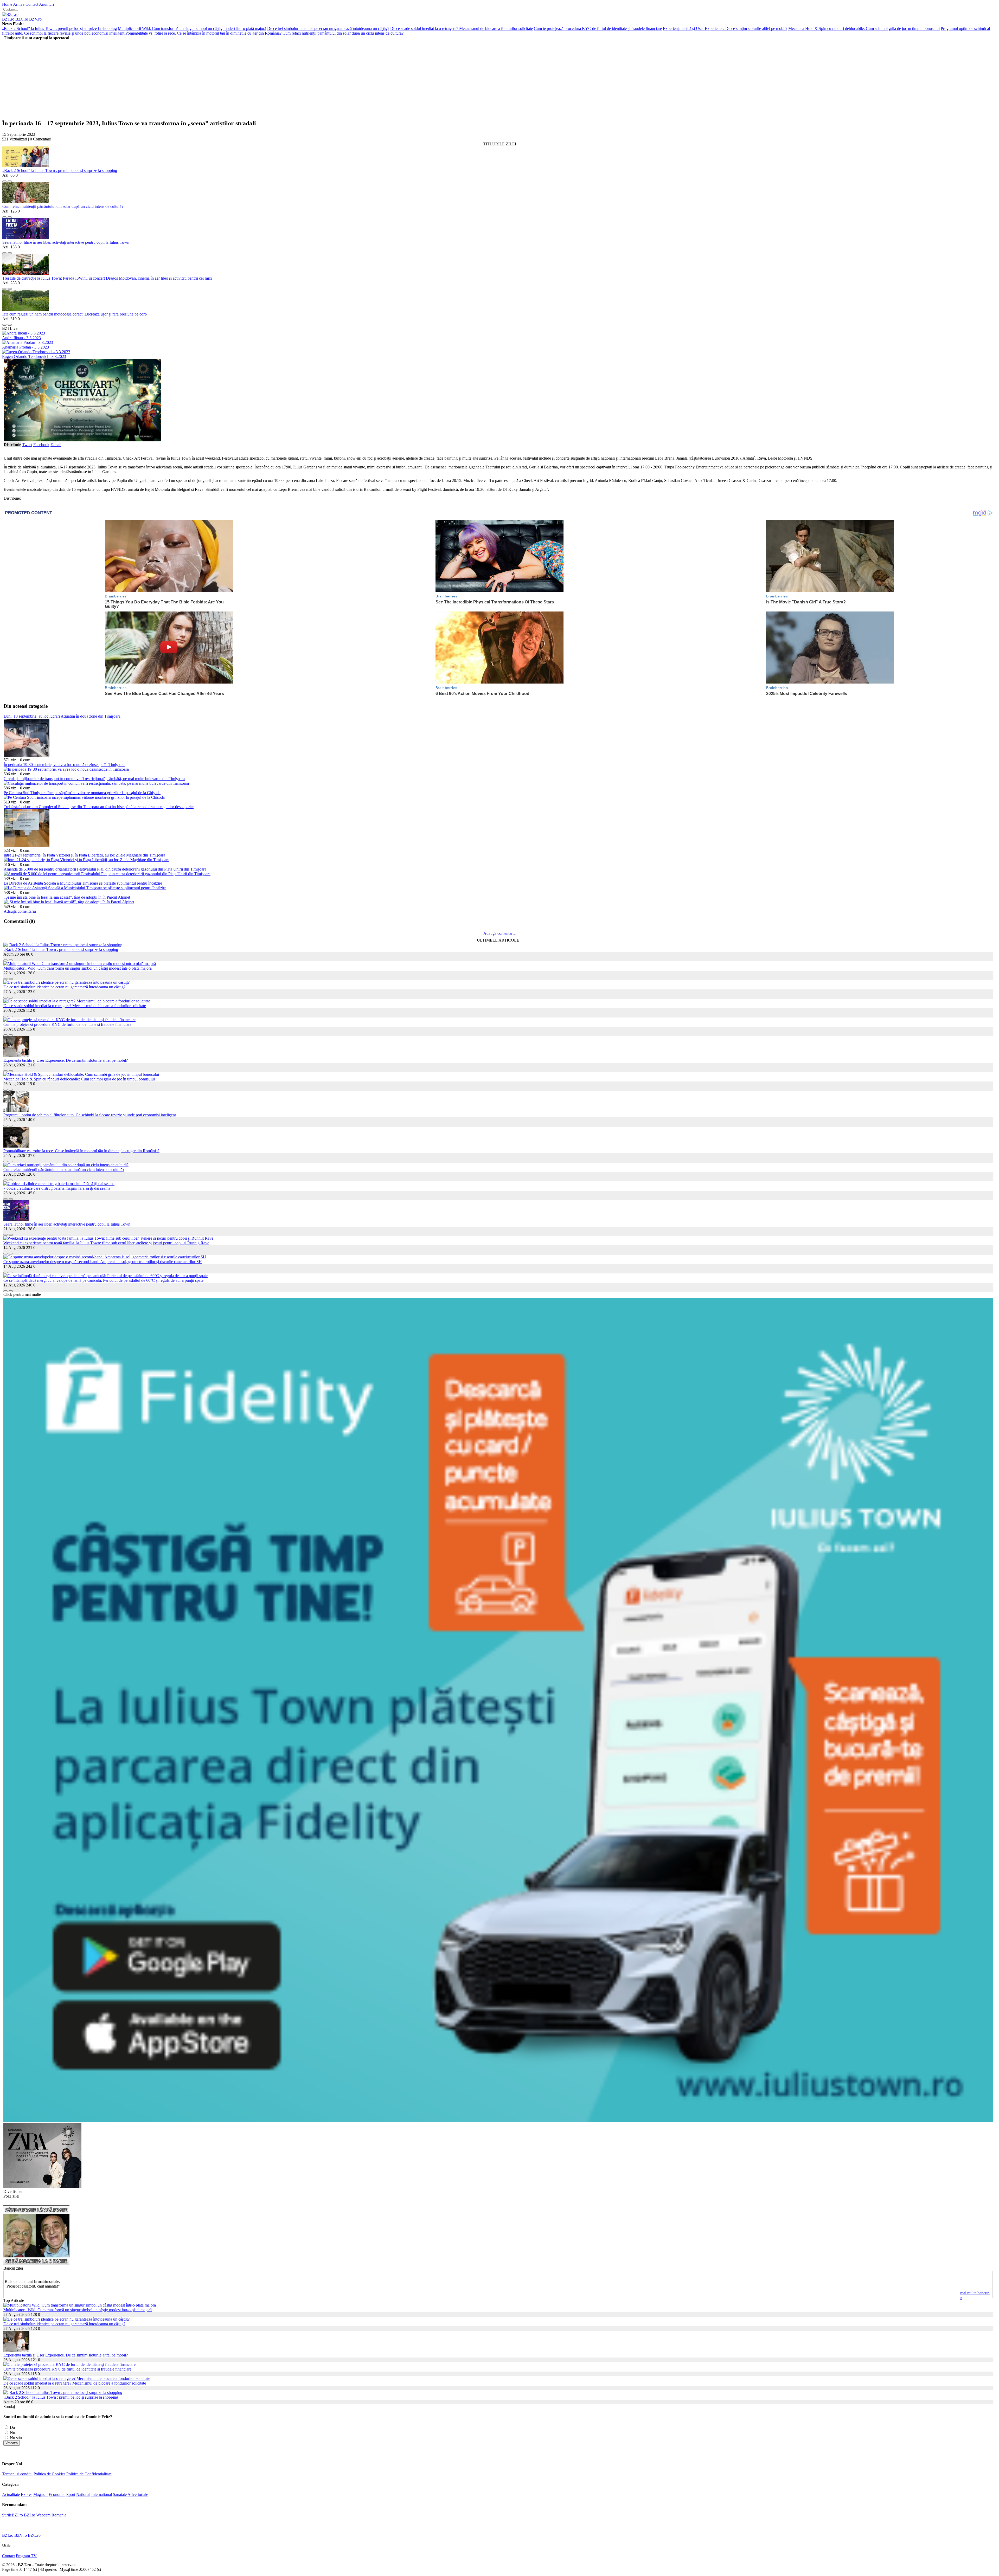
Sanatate (120, 2494)
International (102, 2494)
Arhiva (19, 4)
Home (7, 4)
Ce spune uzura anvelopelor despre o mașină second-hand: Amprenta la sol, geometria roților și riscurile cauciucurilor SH (103, 1262)
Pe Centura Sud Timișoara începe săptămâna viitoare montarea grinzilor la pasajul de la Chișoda (82, 793)
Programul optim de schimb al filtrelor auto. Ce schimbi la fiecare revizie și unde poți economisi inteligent (90, 1115)
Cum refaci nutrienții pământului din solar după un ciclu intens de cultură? (343, 33)
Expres (27, 2494)
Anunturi (46, 4)
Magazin (40, 2494)
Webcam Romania (51, 2515)
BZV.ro (35, 19)
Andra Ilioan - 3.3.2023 (21, 338)
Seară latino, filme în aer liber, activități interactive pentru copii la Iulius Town (66, 242)
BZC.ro (22, 19)
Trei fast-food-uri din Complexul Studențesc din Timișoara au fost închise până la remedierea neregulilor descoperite (99, 807)
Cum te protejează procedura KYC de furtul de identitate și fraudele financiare (598, 28)
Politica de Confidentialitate (89, 2474)
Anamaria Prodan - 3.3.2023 (25, 347)
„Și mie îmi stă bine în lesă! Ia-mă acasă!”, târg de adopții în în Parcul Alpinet (67, 897)
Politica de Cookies (49, 2474)
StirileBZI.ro (12, 2515)
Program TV (26, 2556)
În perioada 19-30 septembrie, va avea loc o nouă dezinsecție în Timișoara (64, 765)
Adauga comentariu (20, 911)
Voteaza (12, 2443)
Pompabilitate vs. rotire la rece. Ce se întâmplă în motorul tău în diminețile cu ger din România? (203, 33)
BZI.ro (30, 2515)
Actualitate (11, 2494)
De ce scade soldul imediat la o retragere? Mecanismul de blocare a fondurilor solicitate (462, 28)
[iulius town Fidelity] (498, 2121)
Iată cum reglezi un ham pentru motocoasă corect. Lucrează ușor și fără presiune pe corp (75, 314)
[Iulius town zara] (42, 2187)
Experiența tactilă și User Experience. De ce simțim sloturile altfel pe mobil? (725, 28)
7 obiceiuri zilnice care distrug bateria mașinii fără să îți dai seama (57, 1188)
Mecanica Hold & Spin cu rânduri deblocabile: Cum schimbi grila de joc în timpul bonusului (864, 28)
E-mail (56, 445)
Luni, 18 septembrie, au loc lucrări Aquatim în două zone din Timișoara (62, 716)
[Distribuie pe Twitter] (10, 180)
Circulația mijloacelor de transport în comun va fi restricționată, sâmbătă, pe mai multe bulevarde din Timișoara (94, 779)
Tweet (27, 445)
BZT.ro (8, 19)
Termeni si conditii (17, 2474)
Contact (32, 4)
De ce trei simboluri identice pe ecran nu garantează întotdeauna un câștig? (328, 28)
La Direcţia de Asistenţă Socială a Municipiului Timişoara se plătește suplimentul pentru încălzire (83, 883)
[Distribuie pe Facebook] (4, 180)
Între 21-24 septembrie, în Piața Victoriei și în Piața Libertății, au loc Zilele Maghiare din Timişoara (84, 855)
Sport (71, 2494)
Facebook (41, 445)
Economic (57, 2494)
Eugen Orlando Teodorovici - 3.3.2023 (34, 356)
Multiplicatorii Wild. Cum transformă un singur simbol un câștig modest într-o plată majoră (192, 28)
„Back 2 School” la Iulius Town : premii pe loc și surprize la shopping (59, 28)
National (83, 2494)
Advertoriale (138, 2494)
